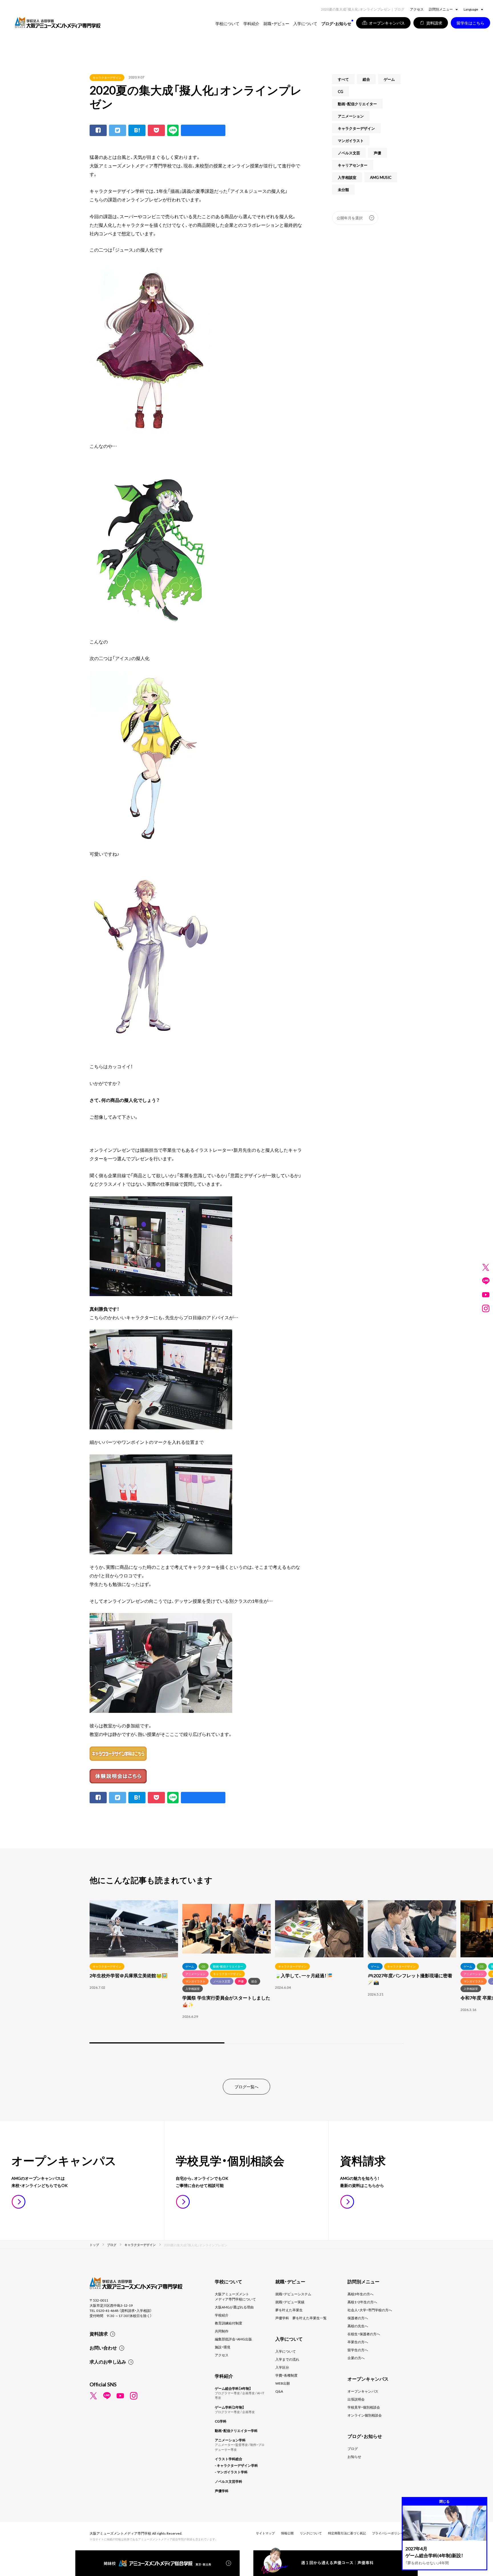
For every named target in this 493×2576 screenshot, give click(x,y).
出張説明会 (356, 2399)
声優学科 (222, 2491)
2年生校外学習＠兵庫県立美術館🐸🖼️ (129, 1975)
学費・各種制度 (286, 2375)
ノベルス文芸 (349, 153)
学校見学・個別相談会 (364, 2407)
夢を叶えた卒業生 (289, 2310)
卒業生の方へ (358, 2342)
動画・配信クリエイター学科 (236, 2431)
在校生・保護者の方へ (364, 2334)
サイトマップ (265, 2533)
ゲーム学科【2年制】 (230, 2407)
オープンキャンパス (363, 2391)
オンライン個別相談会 (365, 2415)
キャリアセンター (353, 165)
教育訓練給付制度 (229, 2323)
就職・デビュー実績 (290, 2302)
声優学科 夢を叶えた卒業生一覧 (301, 2318)
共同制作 (222, 2331)
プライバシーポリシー (388, 2533)
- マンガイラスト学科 (231, 2472)
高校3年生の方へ (360, 2294)
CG (341, 91)
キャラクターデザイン (107, 77)
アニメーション (351, 116)
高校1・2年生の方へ (362, 2302)
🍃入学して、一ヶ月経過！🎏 (304, 1975)
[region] (246, 1972)
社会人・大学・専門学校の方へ (370, 2310)
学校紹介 (222, 2315)
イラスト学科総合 (229, 2459)
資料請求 (99, 2334)
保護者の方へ (358, 2318)
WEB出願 (283, 2383)
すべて (343, 79)
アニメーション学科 (230, 2440)
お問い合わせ (103, 2348)
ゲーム (389, 79)
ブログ (353, 2448)
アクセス (417, 9)
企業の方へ (356, 2358)
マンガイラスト (351, 140)
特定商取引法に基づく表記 (347, 2533)
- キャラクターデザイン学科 (236, 2465)
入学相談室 (347, 177)
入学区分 (282, 2367)
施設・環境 (223, 2347)
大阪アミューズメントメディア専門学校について (235, 2296)
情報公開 (287, 2533)
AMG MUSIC (381, 177)
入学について (286, 2351)
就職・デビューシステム (293, 2294)
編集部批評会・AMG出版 (233, 2339)
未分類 (343, 190)
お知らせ (354, 2456)
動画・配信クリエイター (357, 104)
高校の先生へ (358, 2326)
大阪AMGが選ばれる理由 (234, 2307)
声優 (377, 153)
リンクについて (311, 2533)
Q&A (279, 2391)
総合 (366, 79)
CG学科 (221, 2421)
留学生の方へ (358, 2350)
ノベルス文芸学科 (229, 2481)
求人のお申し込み (108, 2361)
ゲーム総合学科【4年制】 (233, 2388)
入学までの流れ (287, 2359)
